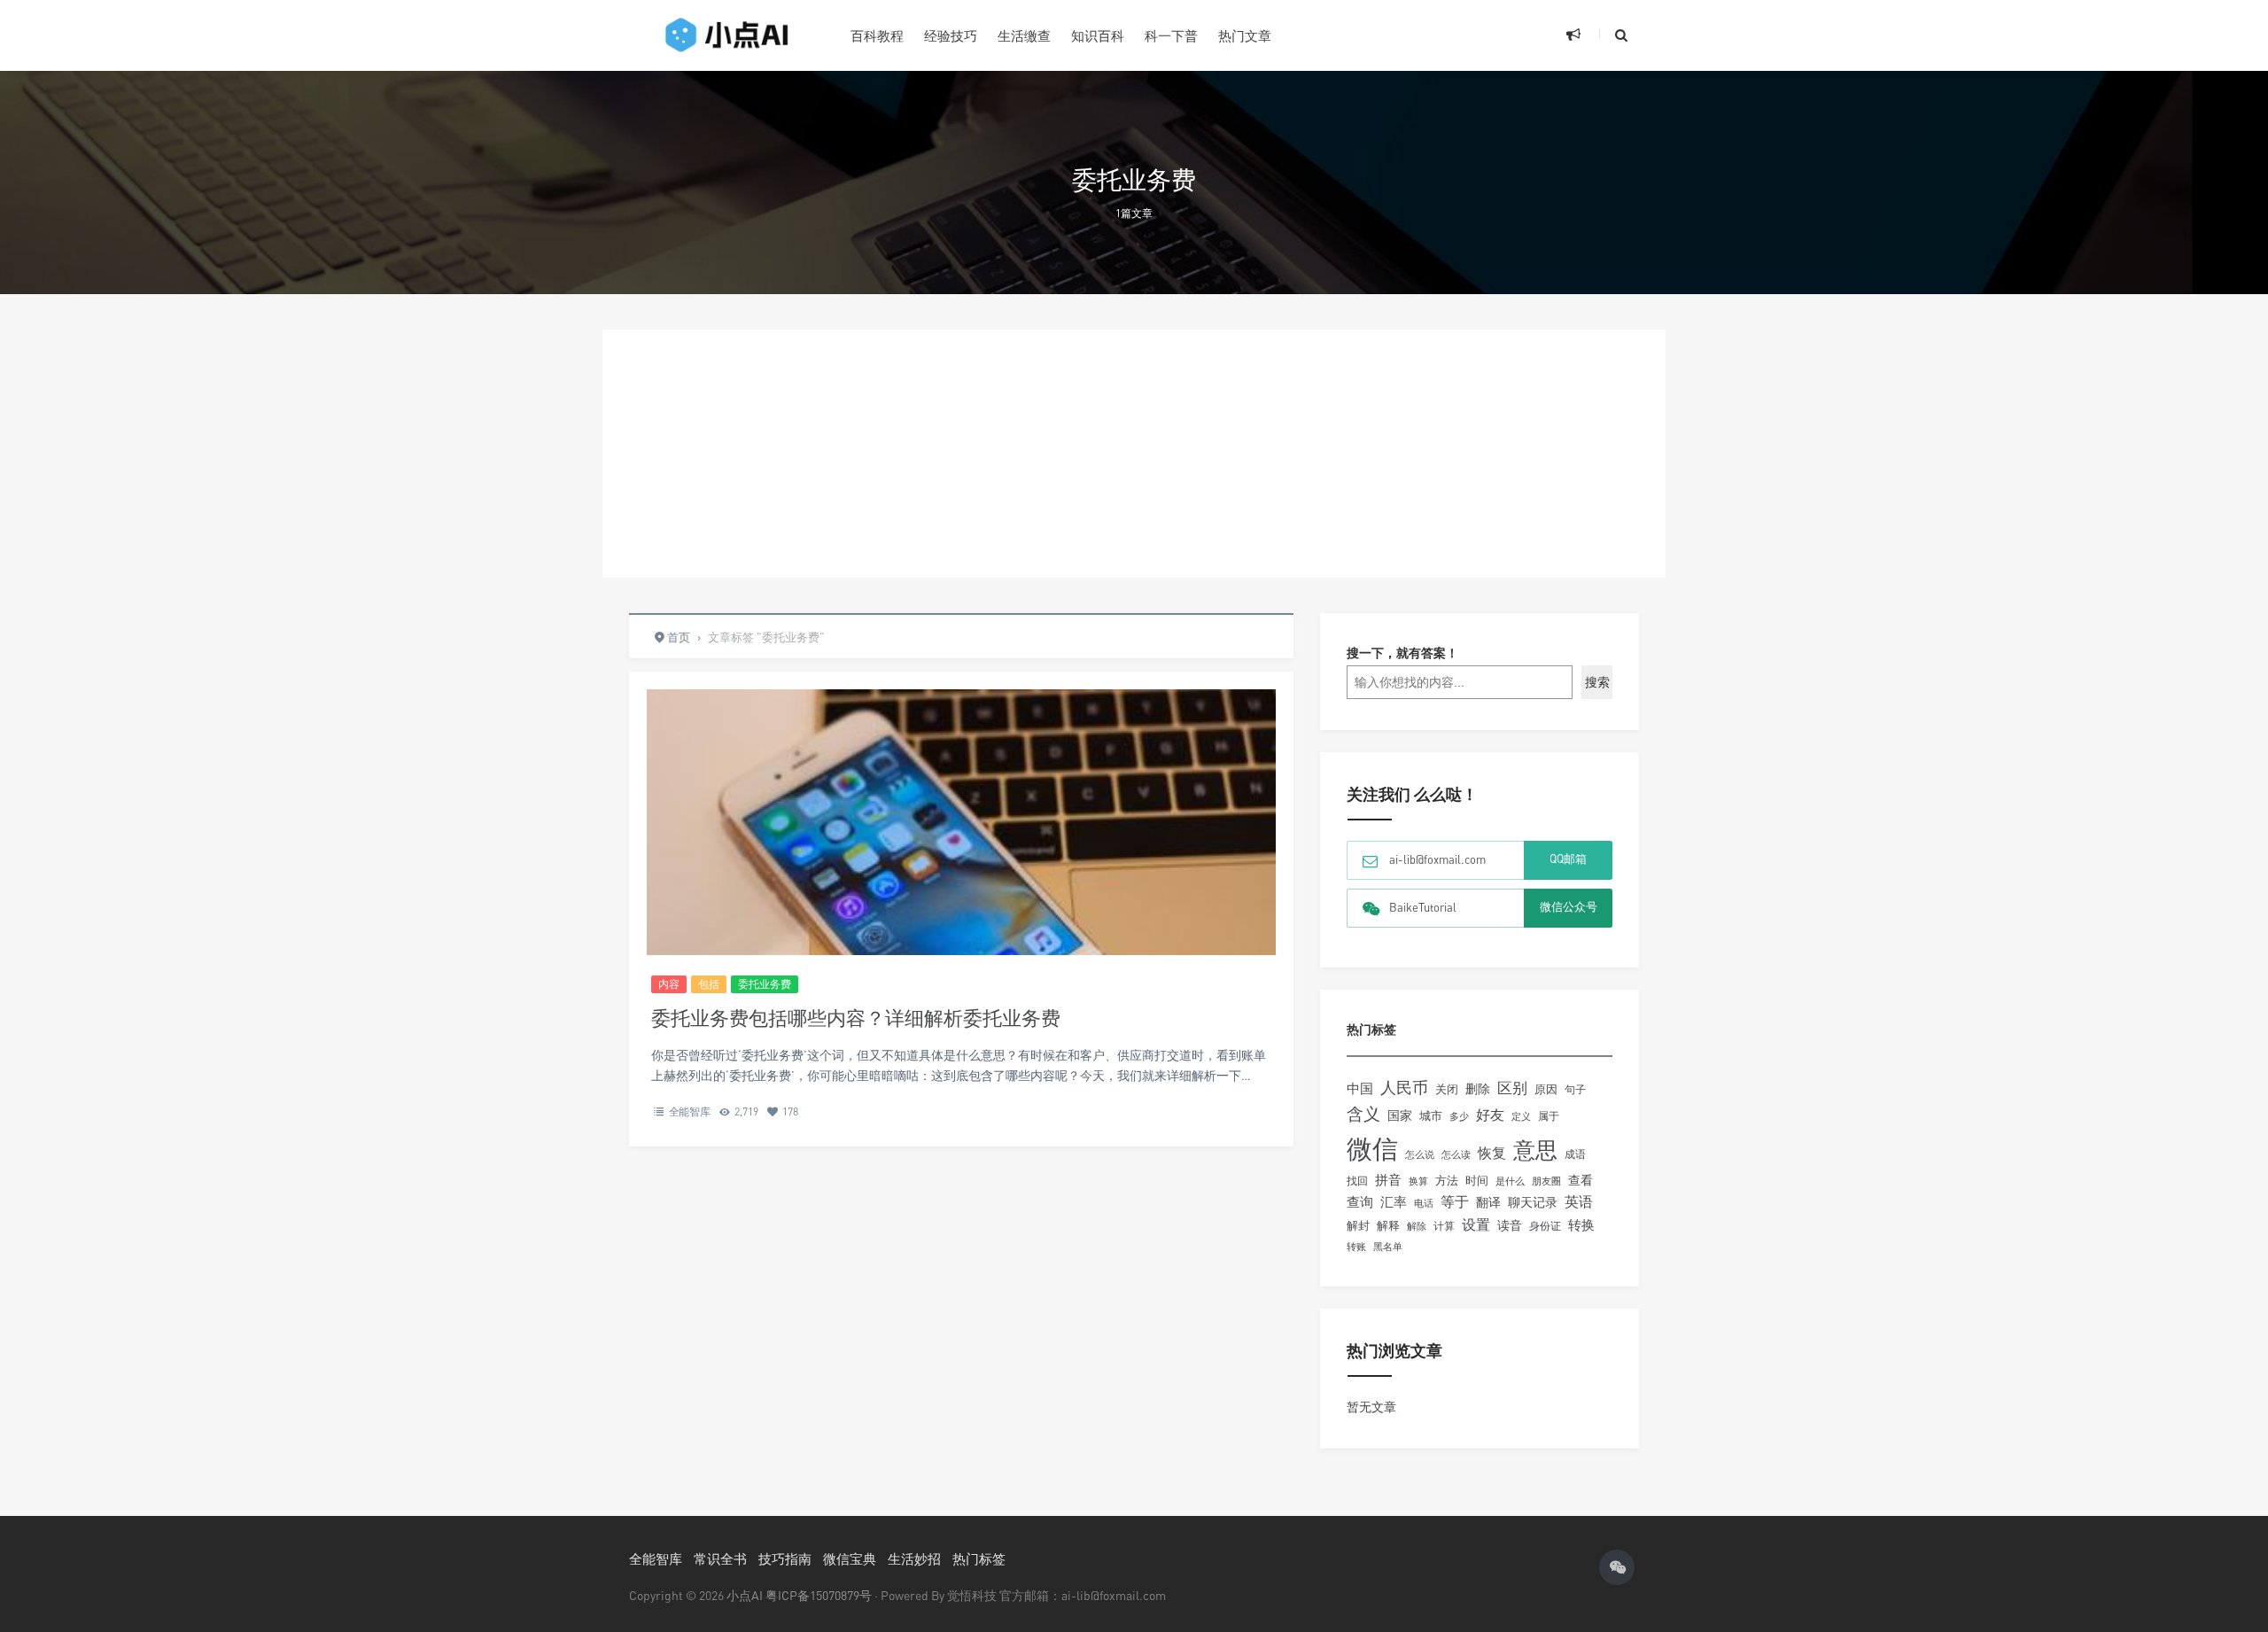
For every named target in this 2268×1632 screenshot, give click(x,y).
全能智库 (690, 1111)
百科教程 (877, 35)
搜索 (1597, 682)
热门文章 (1245, 35)
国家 (1400, 1115)
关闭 (1447, 1089)
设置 (1476, 1224)
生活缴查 (1024, 35)
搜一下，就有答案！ (1402, 653)
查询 (1360, 1202)
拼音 (1388, 1179)
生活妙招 (914, 1558)
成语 (1575, 1154)
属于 (1549, 1116)
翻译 (1488, 1202)
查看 (1581, 1180)
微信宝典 (850, 1558)
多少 (1459, 1116)
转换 (1581, 1225)
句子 (1575, 1089)
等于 (1455, 1201)
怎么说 (1420, 1154)
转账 (1356, 1246)
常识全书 (720, 1558)
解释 (1388, 1225)
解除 (1417, 1226)
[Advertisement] (1134, 454)
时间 (1477, 1180)
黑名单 (1388, 1247)
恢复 (1492, 1153)
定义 (1521, 1116)
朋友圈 (1546, 1181)
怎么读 (1456, 1154)
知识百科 (1098, 35)
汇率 (1394, 1201)
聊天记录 (1533, 1202)
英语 (1579, 1201)
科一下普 (1171, 35)
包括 (709, 984)
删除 (1478, 1088)
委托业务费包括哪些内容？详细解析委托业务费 (856, 1018)
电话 (1424, 1203)
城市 (1431, 1116)
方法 (1447, 1180)
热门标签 (979, 1558)
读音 (1510, 1225)
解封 (1358, 1225)
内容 (669, 984)
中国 (1360, 1088)
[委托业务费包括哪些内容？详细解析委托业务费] (961, 899)
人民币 (1404, 1087)
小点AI (746, 1595)
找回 (1357, 1181)
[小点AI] (726, 35)
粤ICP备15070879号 (819, 1595)
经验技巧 (951, 35)
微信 (1372, 1148)
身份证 (1545, 1226)
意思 (1535, 1150)
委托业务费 (765, 984)
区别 (1512, 1088)
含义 (1363, 1113)
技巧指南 (785, 1558)
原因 (1546, 1089)
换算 (1418, 1181)
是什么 (1510, 1181)
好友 (1490, 1115)
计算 (1444, 1226)
